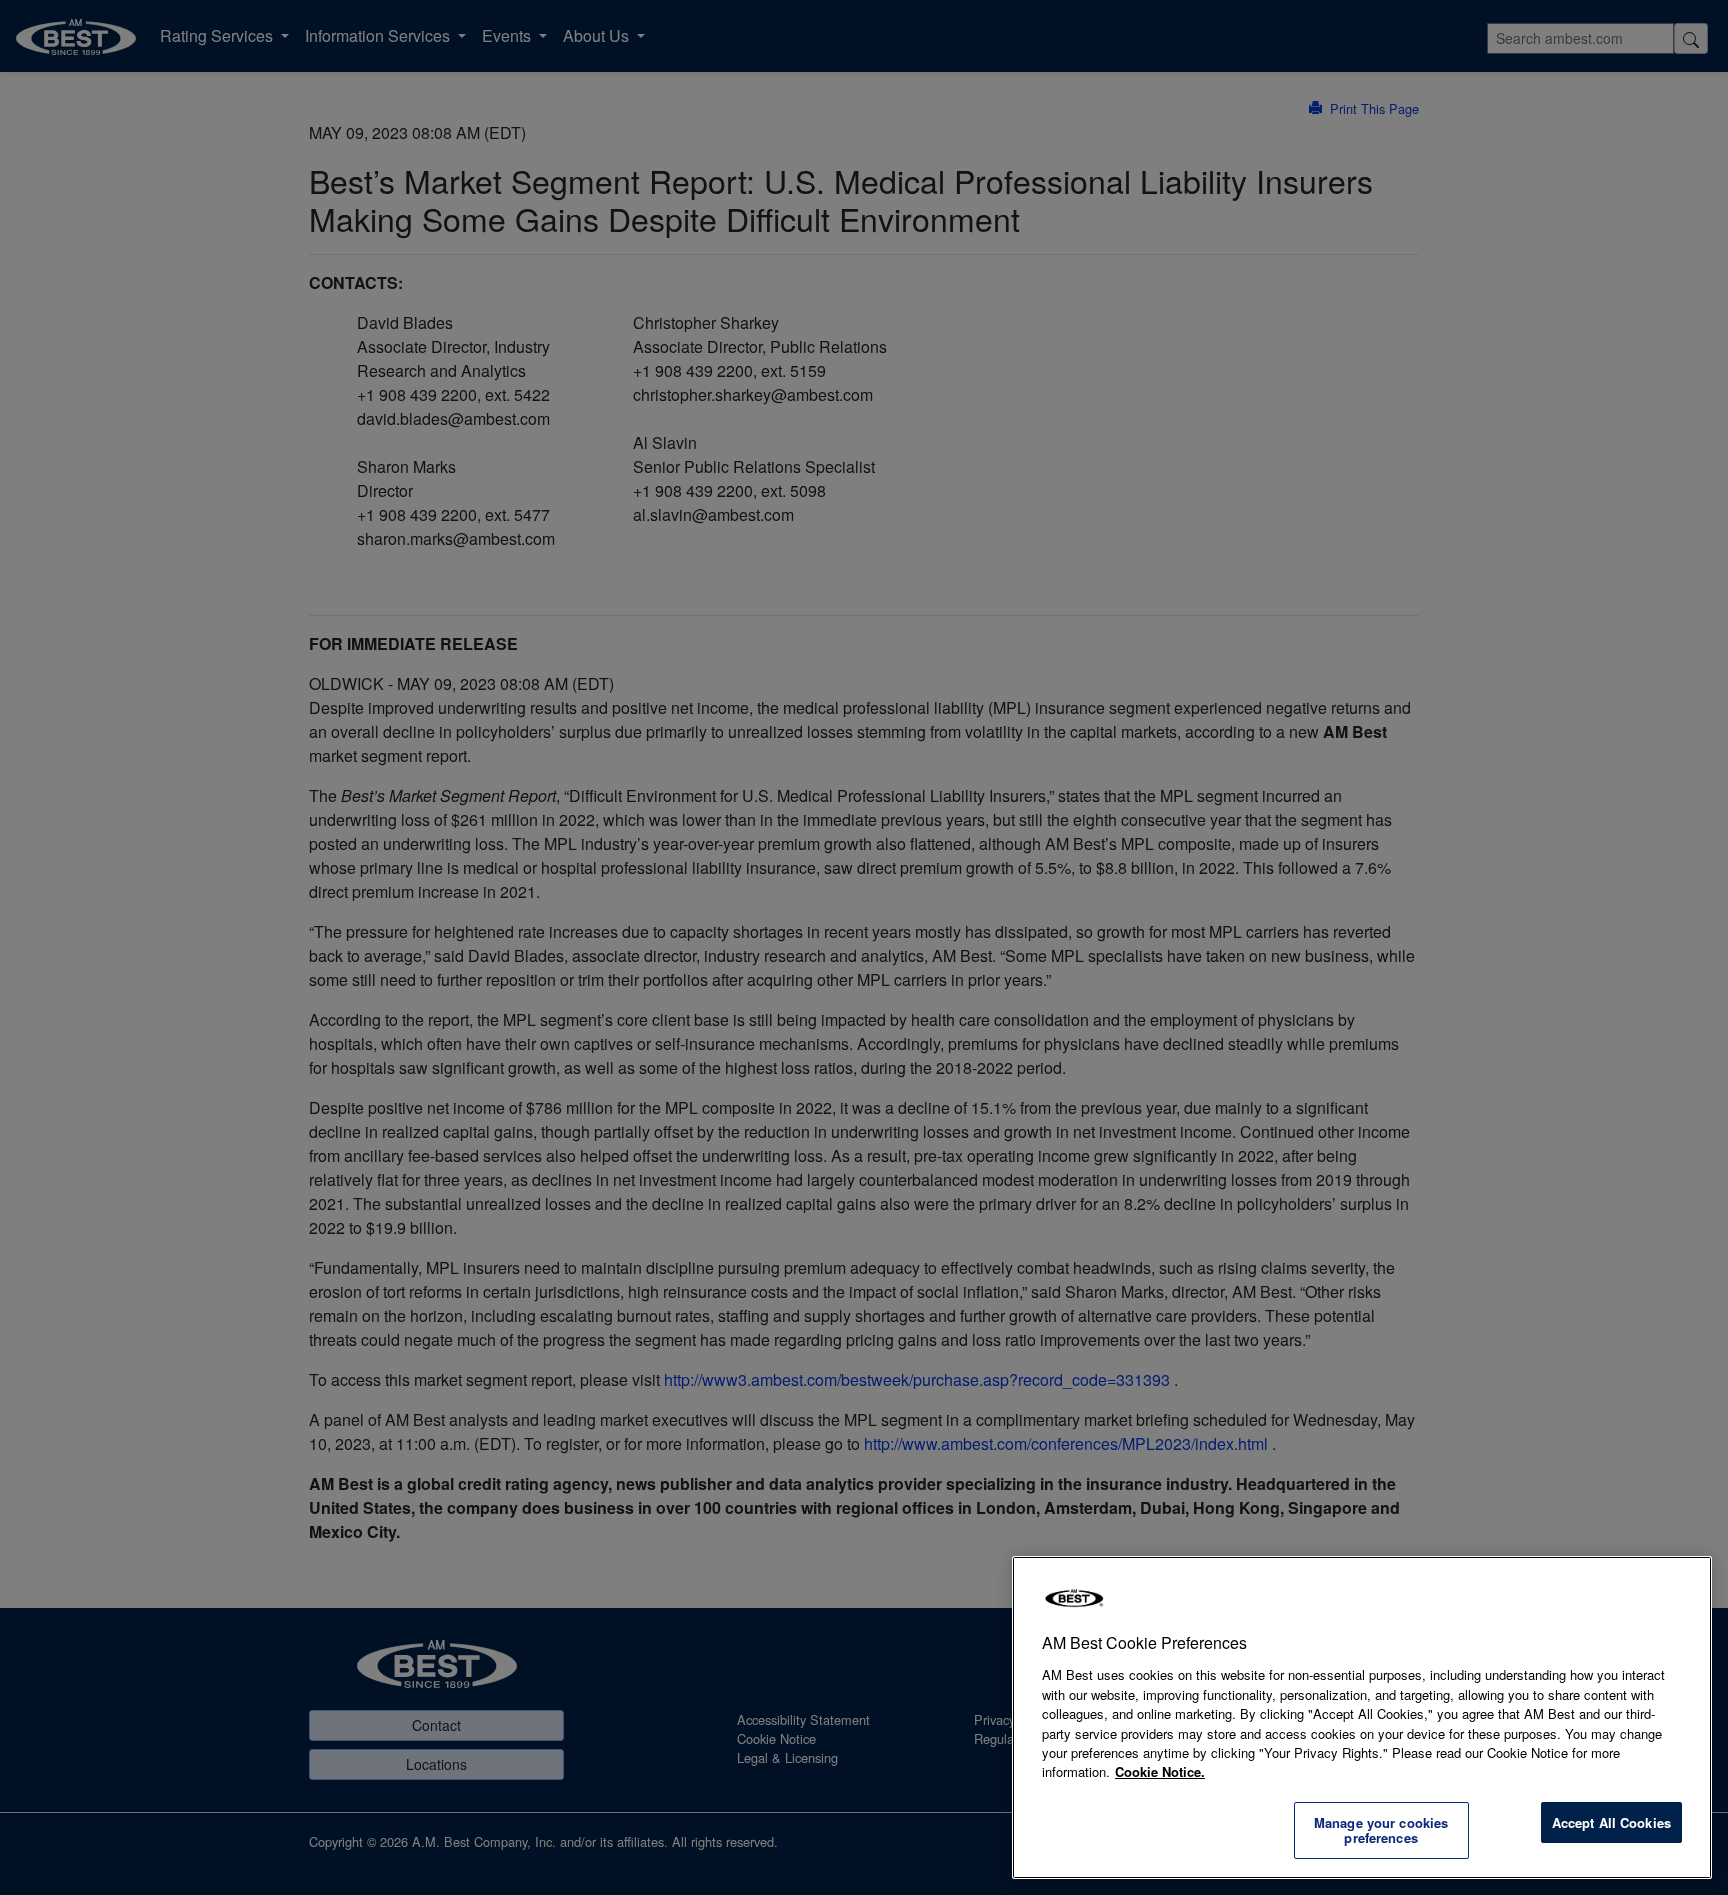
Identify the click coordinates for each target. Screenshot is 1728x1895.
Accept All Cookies (1611, 1822)
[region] (1362, 1717)
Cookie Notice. (1160, 1771)
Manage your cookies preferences (1381, 1830)
